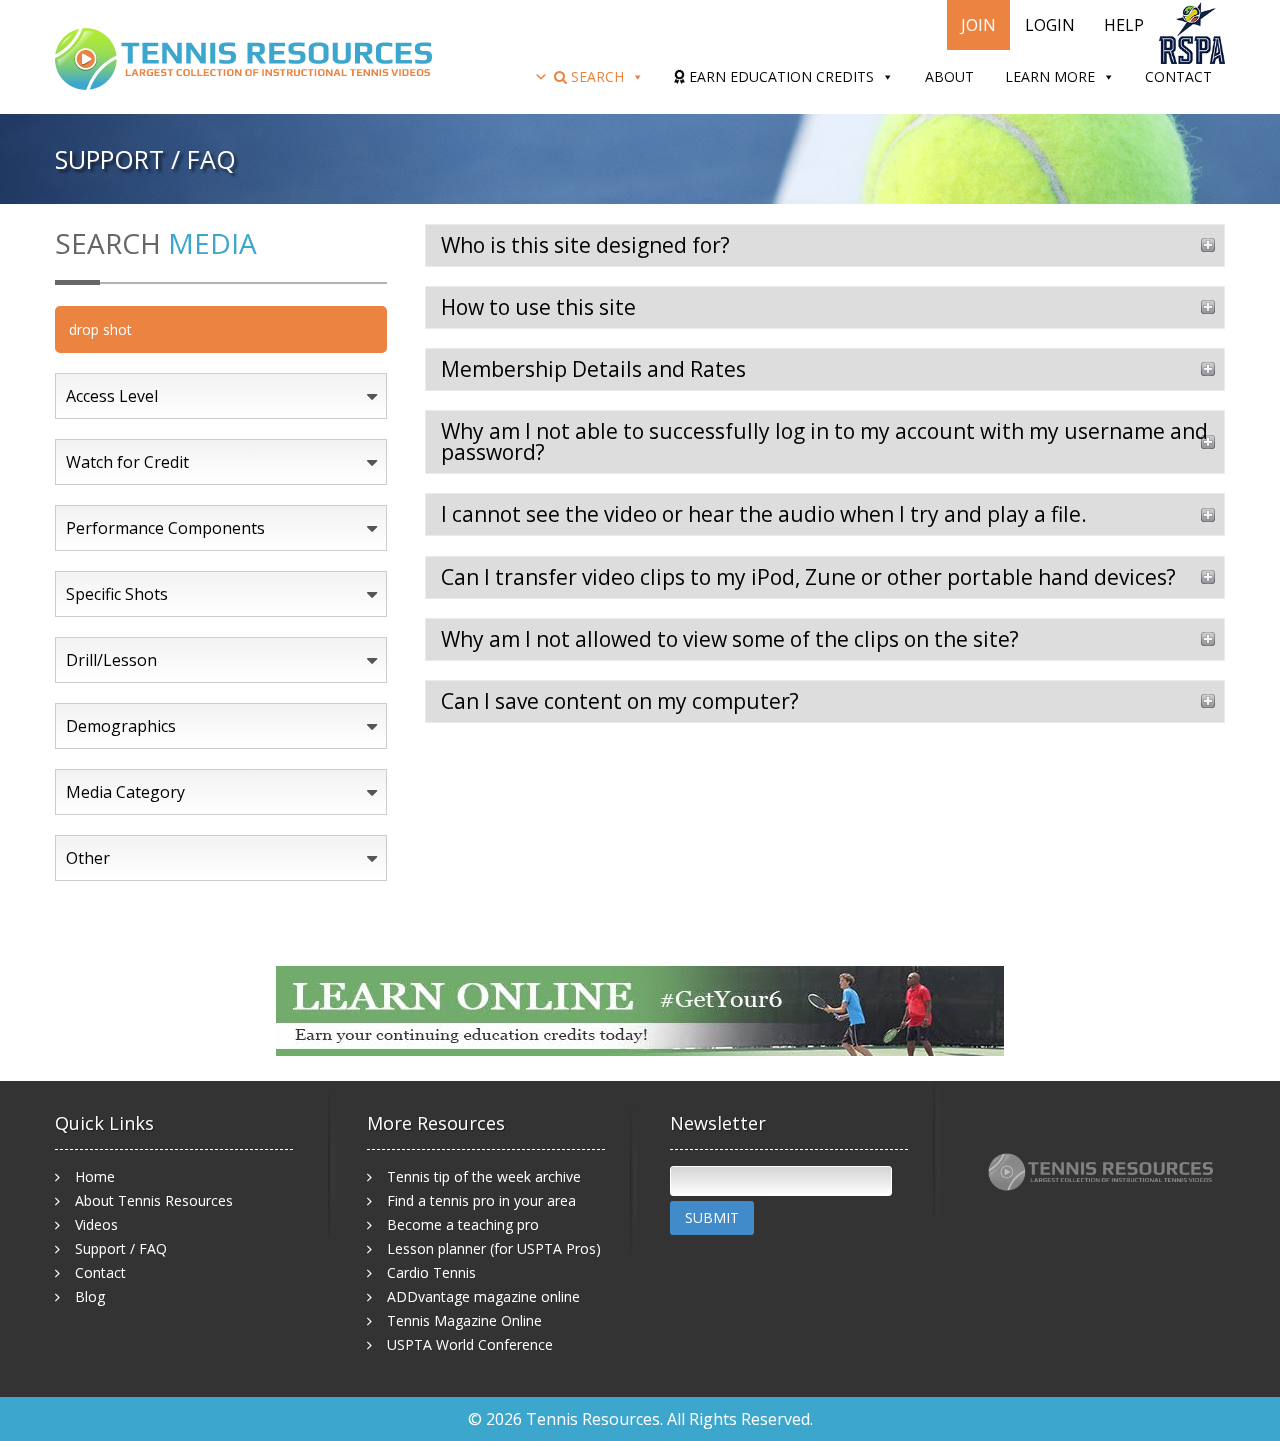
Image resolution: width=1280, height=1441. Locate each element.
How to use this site (538, 307)
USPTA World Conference (470, 1344)
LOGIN (1050, 25)
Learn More (1050, 76)
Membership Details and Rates (593, 369)
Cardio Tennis (431, 1272)
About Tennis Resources (154, 1200)
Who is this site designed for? (585, 245)
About (949, 76)
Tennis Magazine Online (464, 1320)
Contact (1178, 76)
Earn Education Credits (779, 76)
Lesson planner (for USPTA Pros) (494, 1248)
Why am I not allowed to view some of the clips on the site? (730, 639)
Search (595, 76)
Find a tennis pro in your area (481, 1200)
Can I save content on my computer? (620, 701)
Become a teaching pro (463, 1224)
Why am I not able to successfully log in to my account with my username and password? (824, 441)
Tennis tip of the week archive (484, 1176)
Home (95, 1176)
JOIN (978, 25)
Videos (96, 1224)
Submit (712, 1217)
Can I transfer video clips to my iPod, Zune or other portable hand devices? (808, 577)
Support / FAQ (121, 1248)
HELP (1124, 25)
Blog (90, 1296)
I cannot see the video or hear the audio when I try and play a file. (764, 514)
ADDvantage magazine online (483, 1296)
